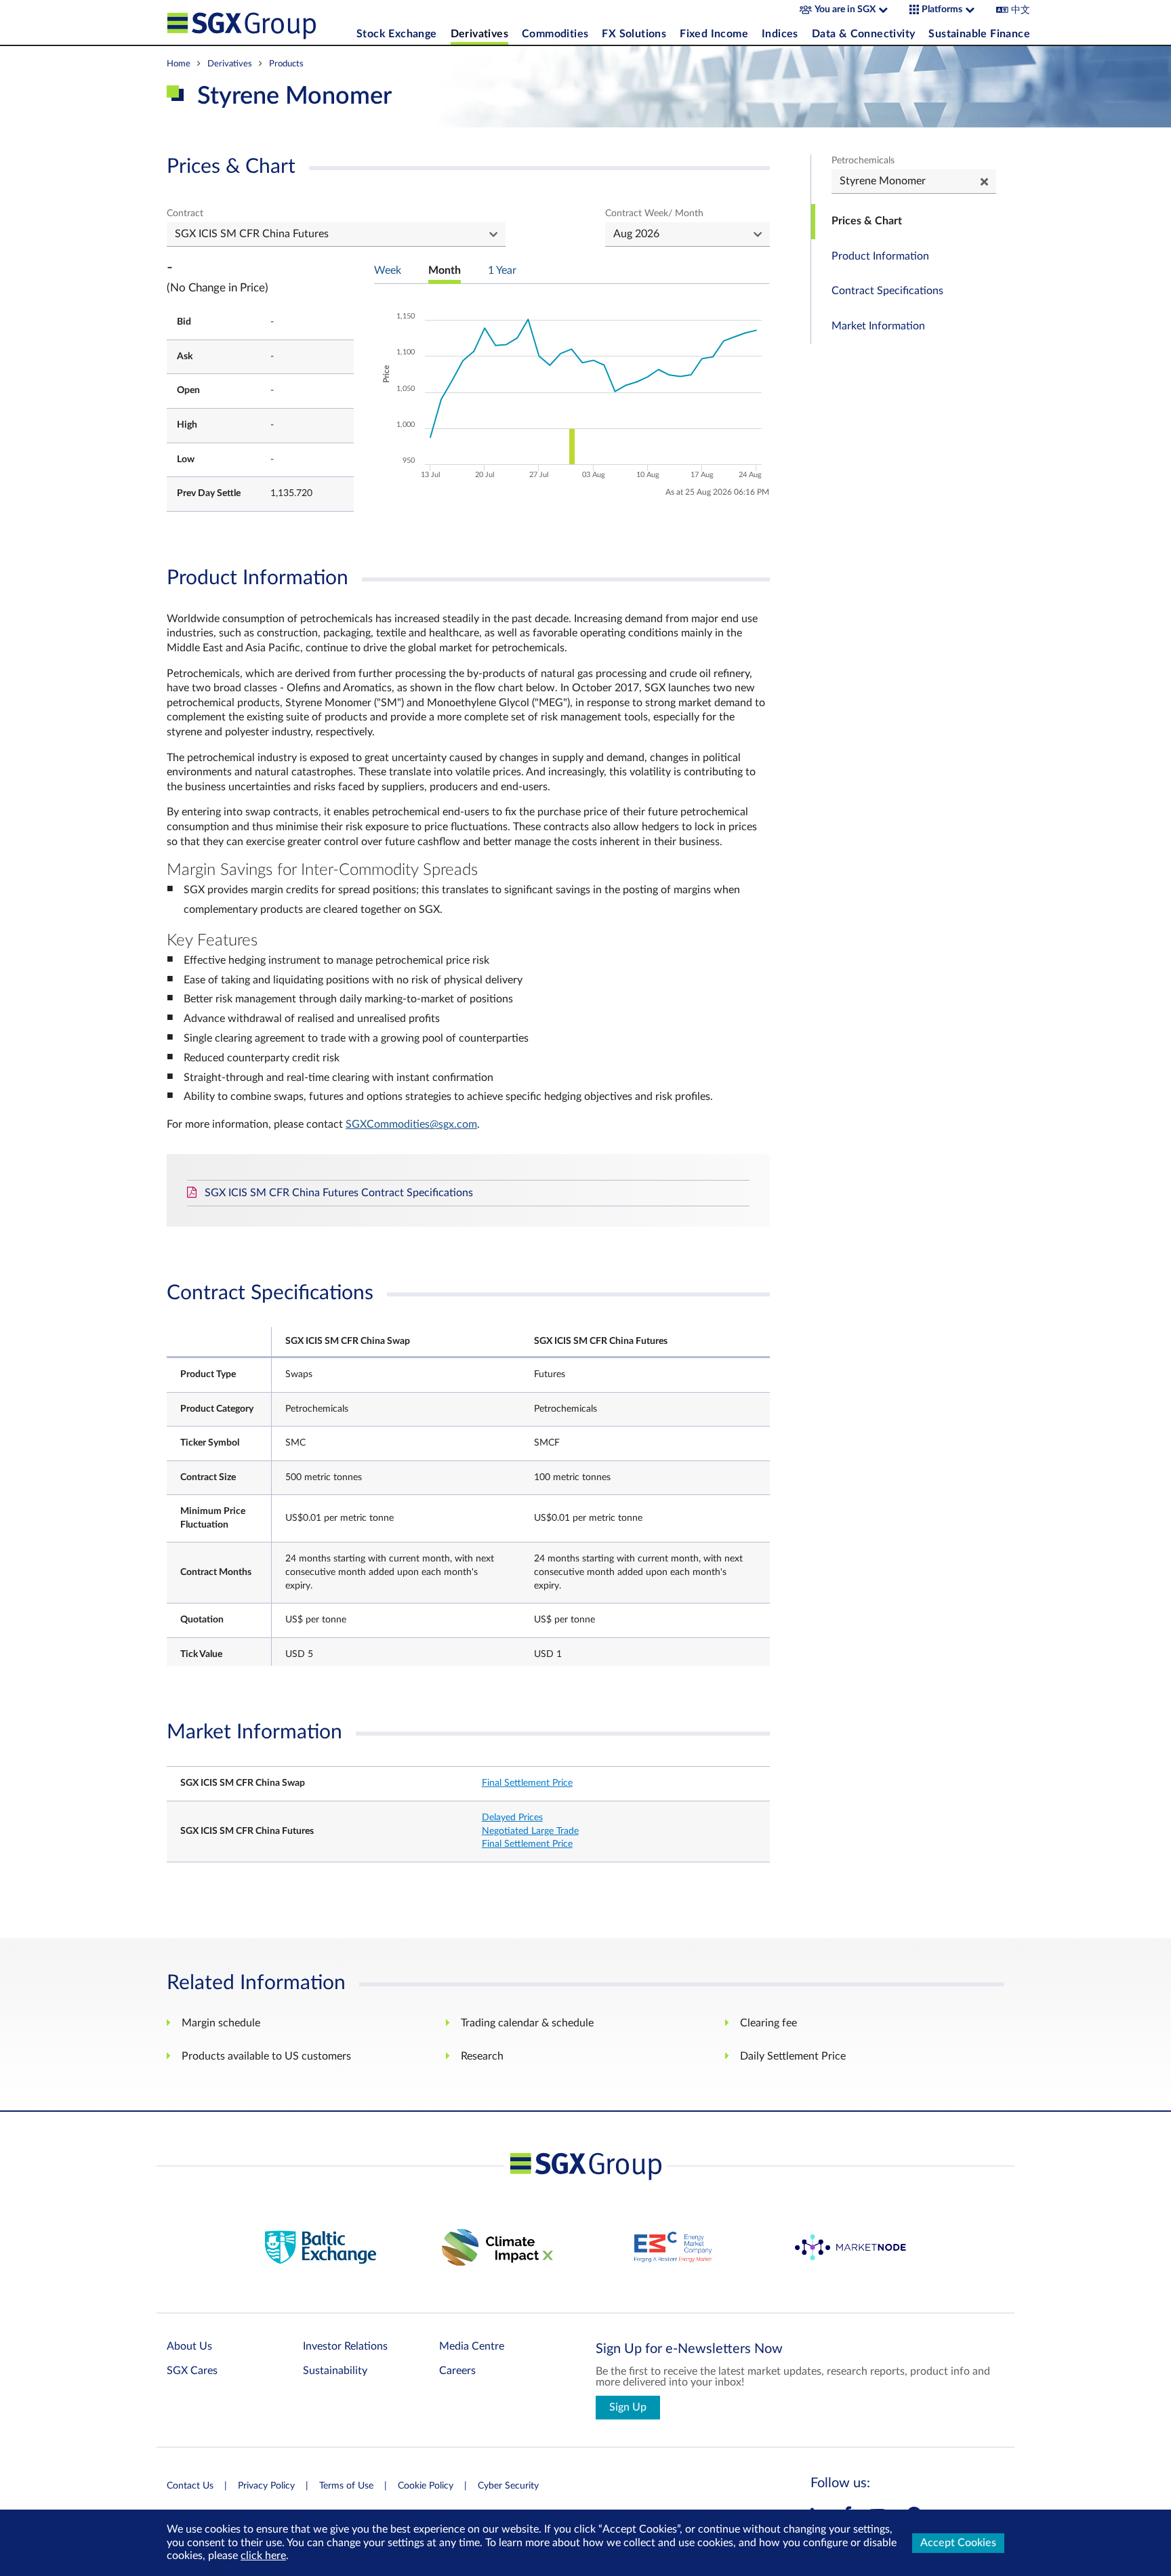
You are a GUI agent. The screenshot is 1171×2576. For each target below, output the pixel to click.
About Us (189, 2346)
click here (263, 2556)
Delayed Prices (512, 1818)
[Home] (258, 22)
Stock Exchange (397, 34)
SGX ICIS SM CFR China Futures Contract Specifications (339, 1193)
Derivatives (479, 34)
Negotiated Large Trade (530, 1831)
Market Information (878, 326)
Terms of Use (346, 2486)
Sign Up (628, 2407)
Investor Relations (345, 2346)
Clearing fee (768, 2023)
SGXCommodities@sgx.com (411, 1124)
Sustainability (335, 2371)
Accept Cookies (958, 2543)
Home (179, 64)
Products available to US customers (266, 2056)
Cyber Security (508, 2486)
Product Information (880, 256)
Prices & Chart (867, 221)
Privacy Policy (266, 2486)
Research (482, 2056)
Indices (780, 34)
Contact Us (190, 2486)
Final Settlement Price (527, 1783)
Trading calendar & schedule (527, 2023)
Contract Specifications (887, 291)
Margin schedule (221, 2023)
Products (286, 64)
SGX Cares (192, 2371)
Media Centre (472, 2346)
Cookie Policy (426, 2486)
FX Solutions (634, 34)
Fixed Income (714, 34)
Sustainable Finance (979, 34)
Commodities (555, 34)
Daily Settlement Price (793, 2056)
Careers (457, 2371)
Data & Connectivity (864, 34)
